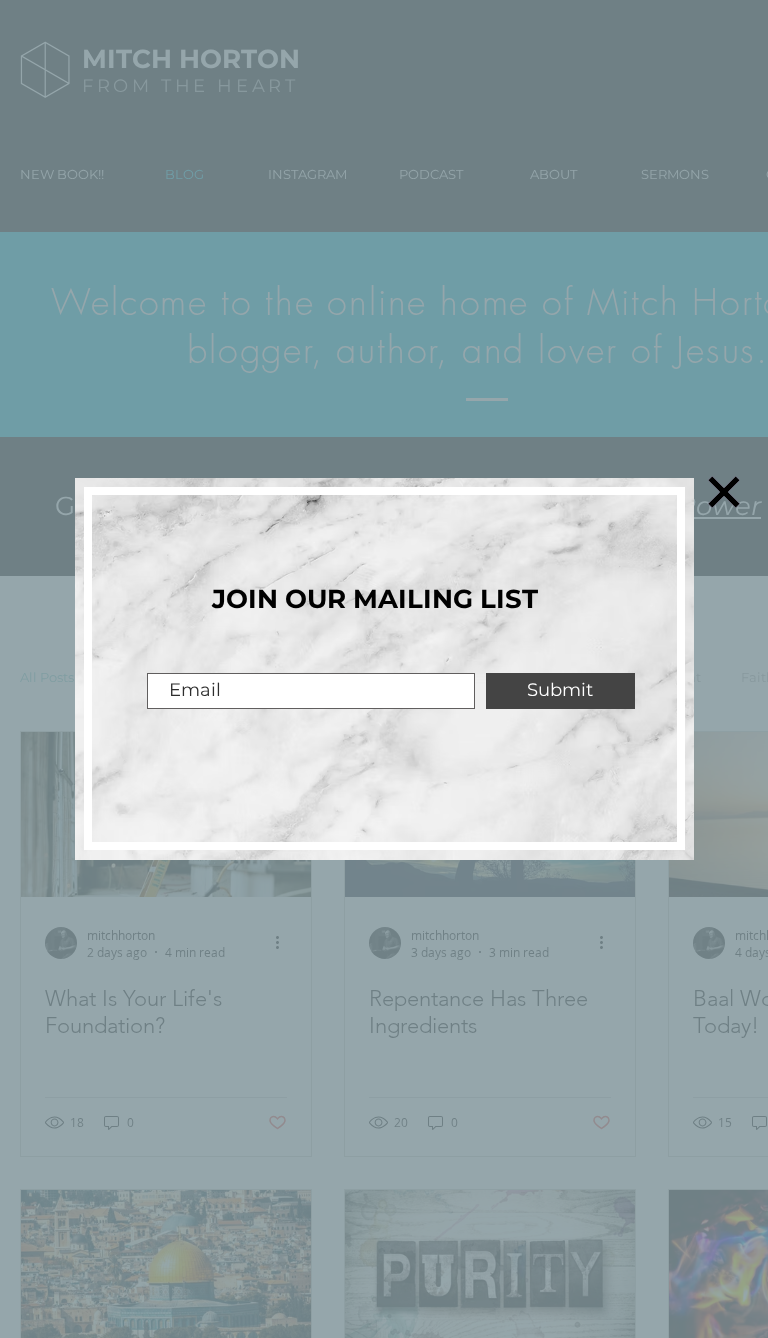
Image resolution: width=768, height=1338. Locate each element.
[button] (724, 492)
